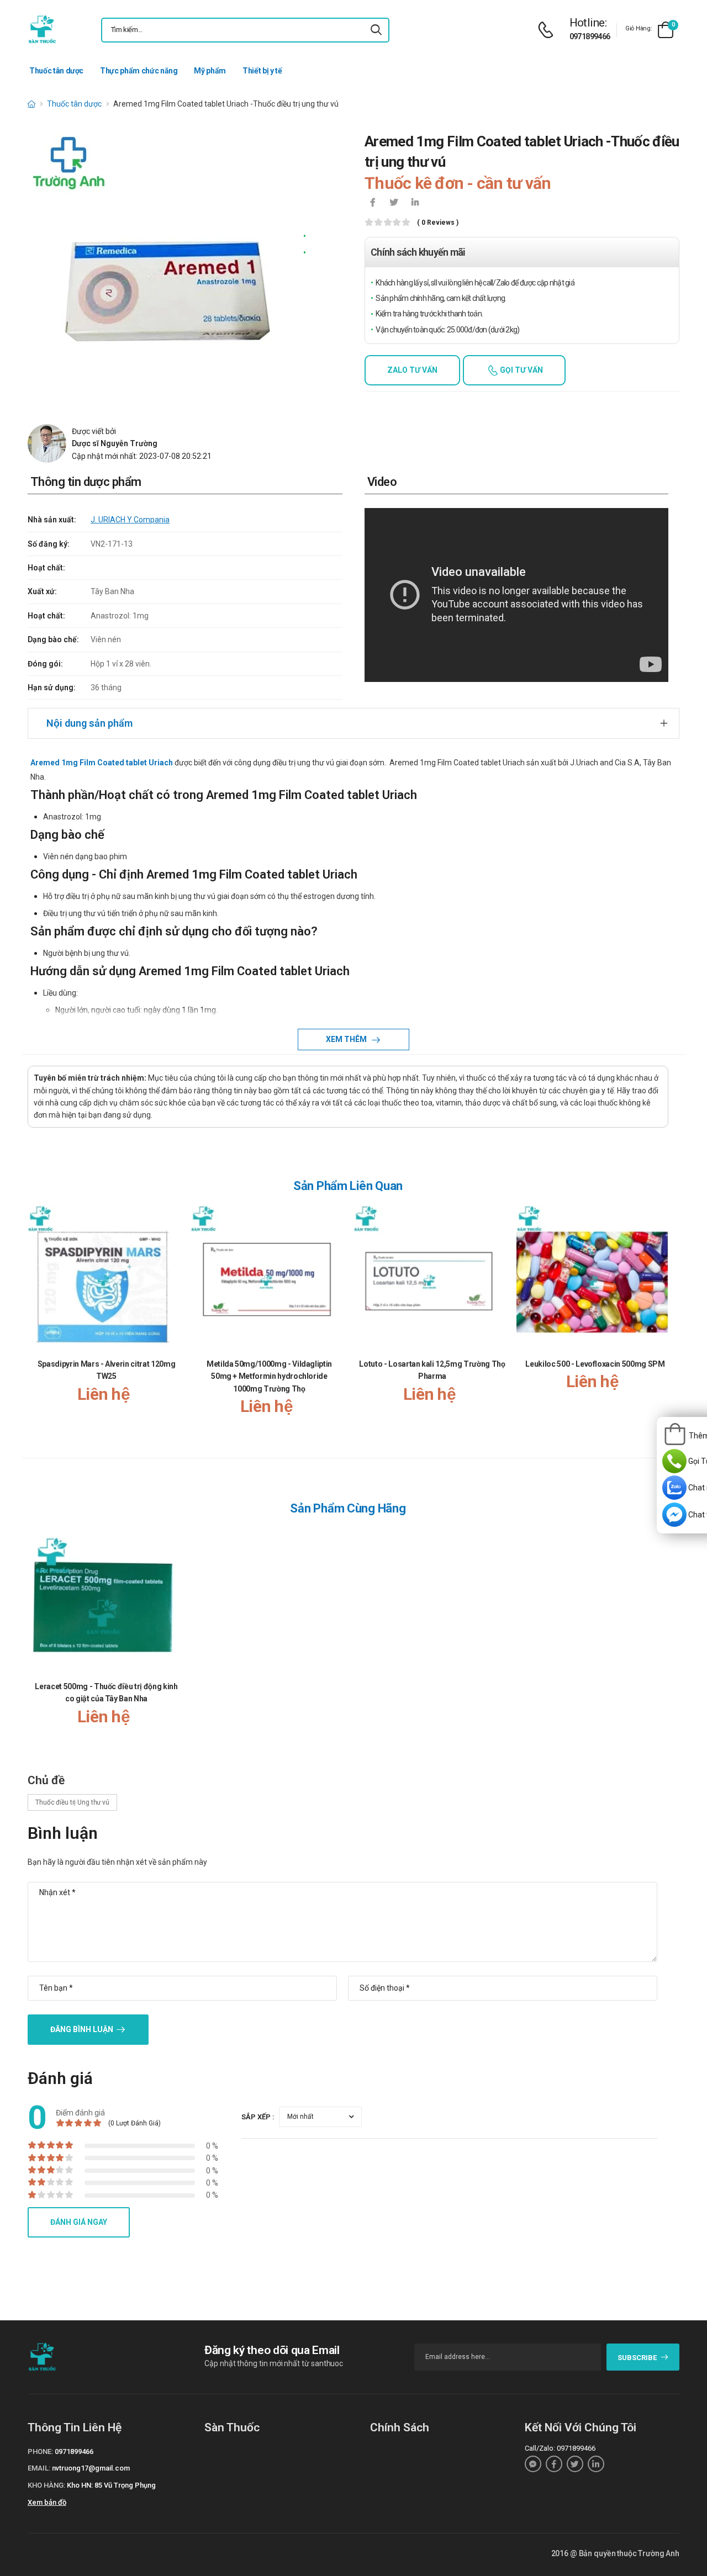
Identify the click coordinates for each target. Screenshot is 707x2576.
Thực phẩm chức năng (139, 71)
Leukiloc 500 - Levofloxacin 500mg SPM (595, 1364)
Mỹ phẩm (210, 71)
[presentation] (662, 1322)
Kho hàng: (46, 2485)
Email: (39, 2468)
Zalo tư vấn (412, 370)
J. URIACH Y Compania (130, 520)
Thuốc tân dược (56, 71)
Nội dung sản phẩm (89, 723)
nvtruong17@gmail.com (91, 2468)
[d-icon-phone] (548, 30)
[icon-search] (376, 30)
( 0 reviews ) (438, 223)
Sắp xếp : (258, 2117)
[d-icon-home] (31, 104)
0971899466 (590, 36)
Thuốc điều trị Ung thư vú (72, 1802)
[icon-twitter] (394, 203)
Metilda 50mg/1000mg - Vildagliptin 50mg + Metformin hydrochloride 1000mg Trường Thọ (269, 1376)
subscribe (637, 2358)
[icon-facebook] (373, 203)
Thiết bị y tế (262, 71)
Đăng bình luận (82, 2029)
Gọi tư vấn (521, 370)
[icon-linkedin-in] (415, 203)
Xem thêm (347, 1039)
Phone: (40, 2451)
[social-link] (533, 2464)
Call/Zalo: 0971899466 (560, 2448)
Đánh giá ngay (79, 2222)
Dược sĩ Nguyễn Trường (115, 443)
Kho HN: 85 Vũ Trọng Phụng (111, 2485)
